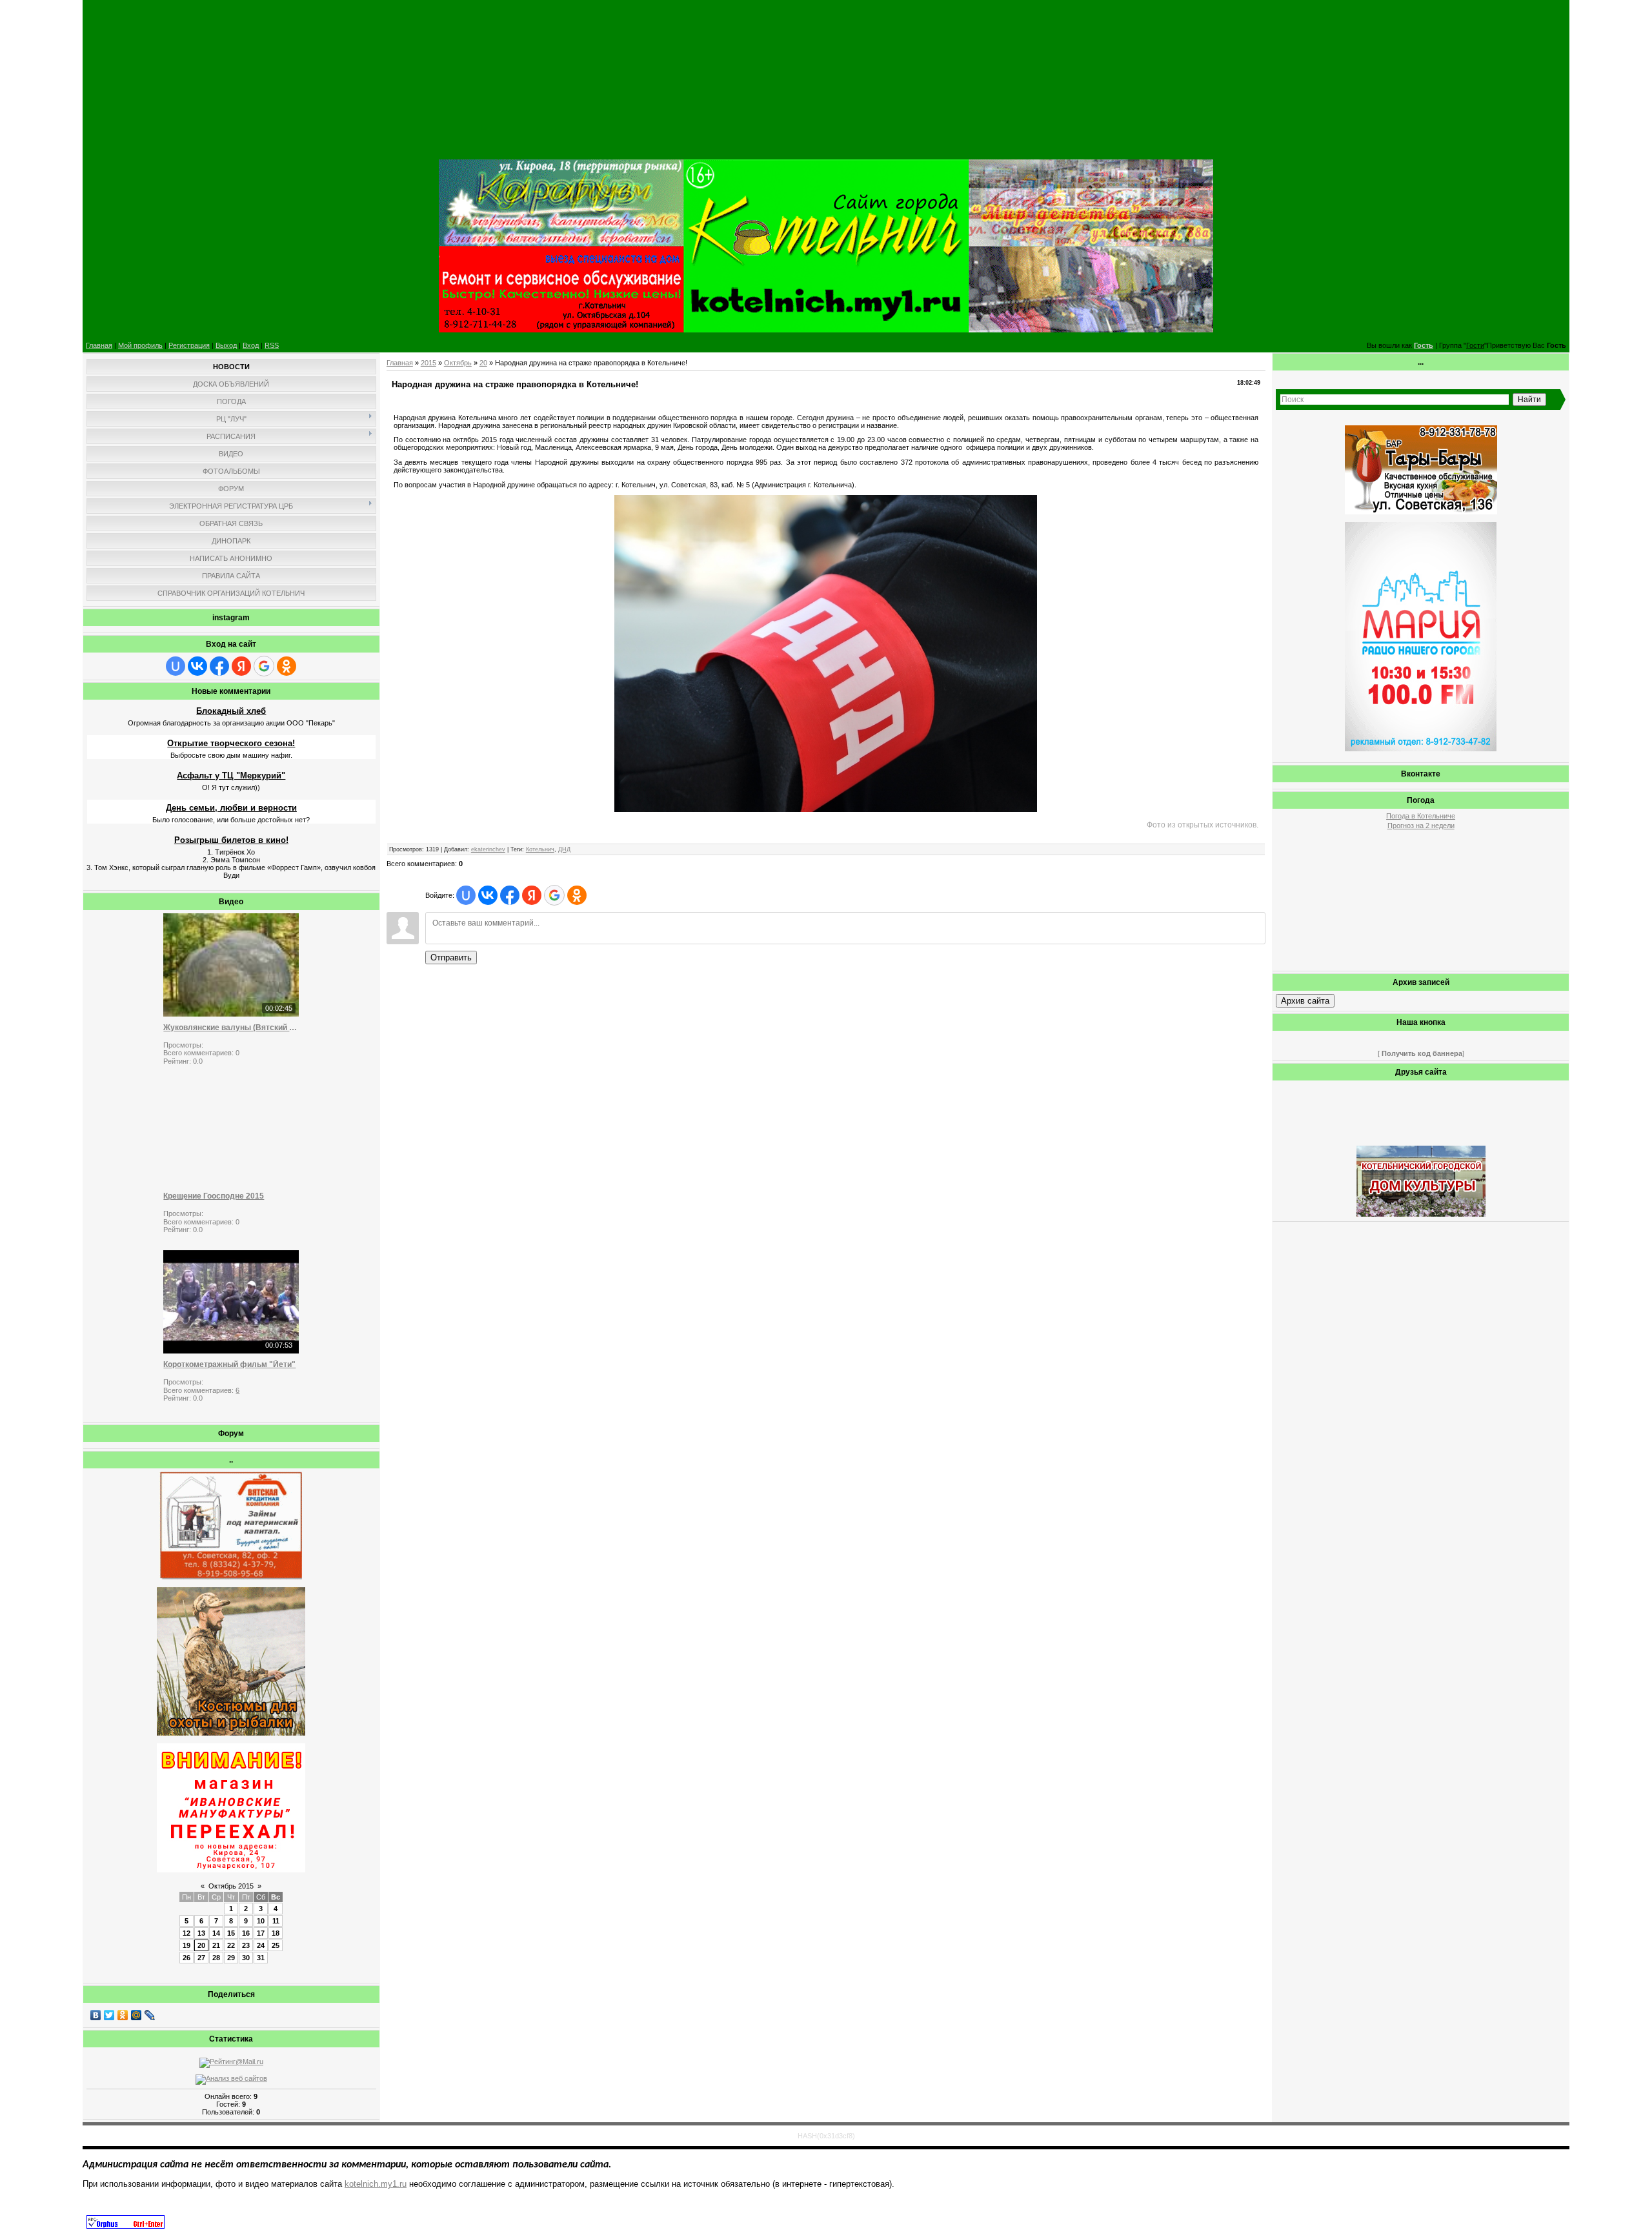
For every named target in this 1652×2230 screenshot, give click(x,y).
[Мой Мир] (136, 2015)
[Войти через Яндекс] (241, 666)
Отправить (451, 958)
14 (216, 1933)
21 (216, 1945)
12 (186, 1933)
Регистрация (189, 345)
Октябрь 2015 (231, 1886)
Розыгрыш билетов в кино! (231, 840)
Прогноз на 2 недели (1421, 826)
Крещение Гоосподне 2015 (214, 1196)
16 (246, 1933)
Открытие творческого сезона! (231, 743)
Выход (226, 345)
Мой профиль (140, 345)
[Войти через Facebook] (219, 666)
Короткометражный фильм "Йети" (229, 1364)
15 (231, 1933)
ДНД (564, 849)
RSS (272, 345)
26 (186, 1958)
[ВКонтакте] (96, 2015)
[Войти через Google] (264, 666)
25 (276, 1945)
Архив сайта (1305, 1001)
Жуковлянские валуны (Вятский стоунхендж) (231, 1028)
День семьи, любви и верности (231, 808)
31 (261, 1958)
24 (261, 1945)
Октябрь (458, 363)
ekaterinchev (488, 849)
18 (276, 1933)
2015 (428, 363)
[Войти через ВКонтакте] (197, 666)
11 (276, 1921)
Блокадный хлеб (231, 711)
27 (201, 1958)
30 (246, 1958)
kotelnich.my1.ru (376, 2184)
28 (216, 1958)
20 (201, 1945)
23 (246, 1945)
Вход (251, 345)
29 (231, 1958)
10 (261, 1921)
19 (186, 1945)
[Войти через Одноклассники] (287, 666)
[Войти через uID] (176, 666)
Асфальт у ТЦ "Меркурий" (231, 775)
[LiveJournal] (150, 2015)
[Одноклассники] (123, 2015)
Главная (99, 345)
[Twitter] (109, 2015)
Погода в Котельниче (1421, 816)
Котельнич (540, 849)
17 (261, 1933)
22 (231, 1945)
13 (201, 1933)
